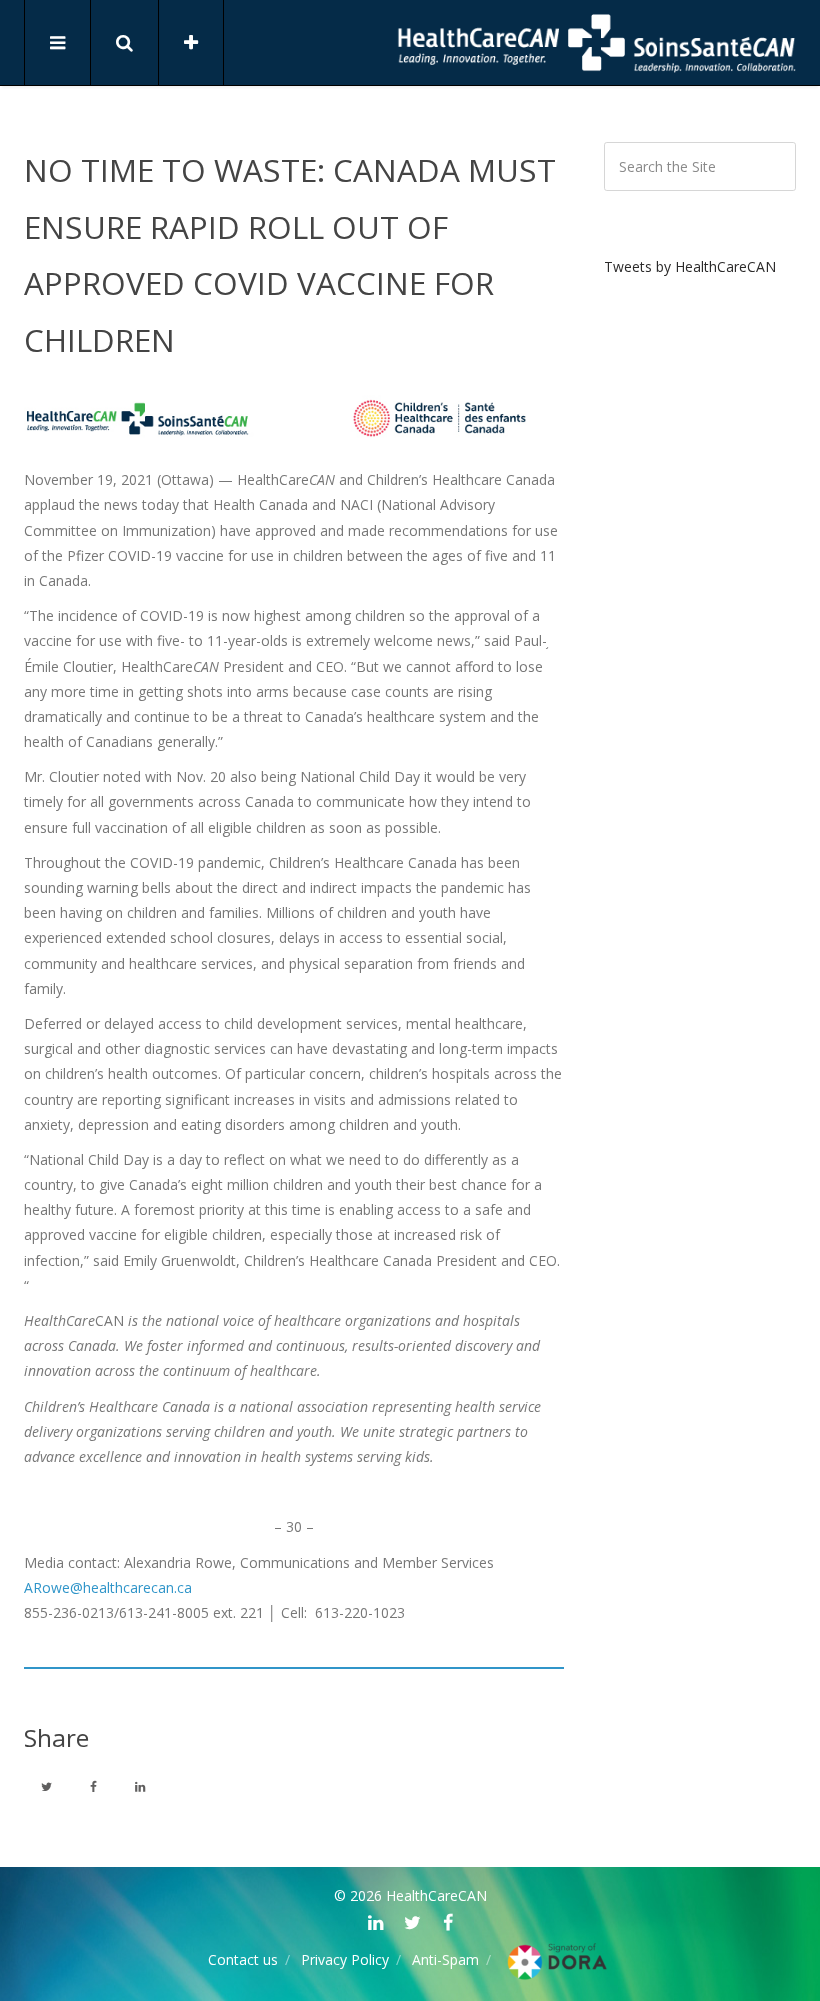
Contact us (243, 1959)
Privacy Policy (345, 1959)
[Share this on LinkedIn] (140, 1786)
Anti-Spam (445, 1959)
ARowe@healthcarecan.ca (108, 1587)
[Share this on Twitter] (46, 1786)
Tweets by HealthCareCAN (690, 266)
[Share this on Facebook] (93, 1786)
